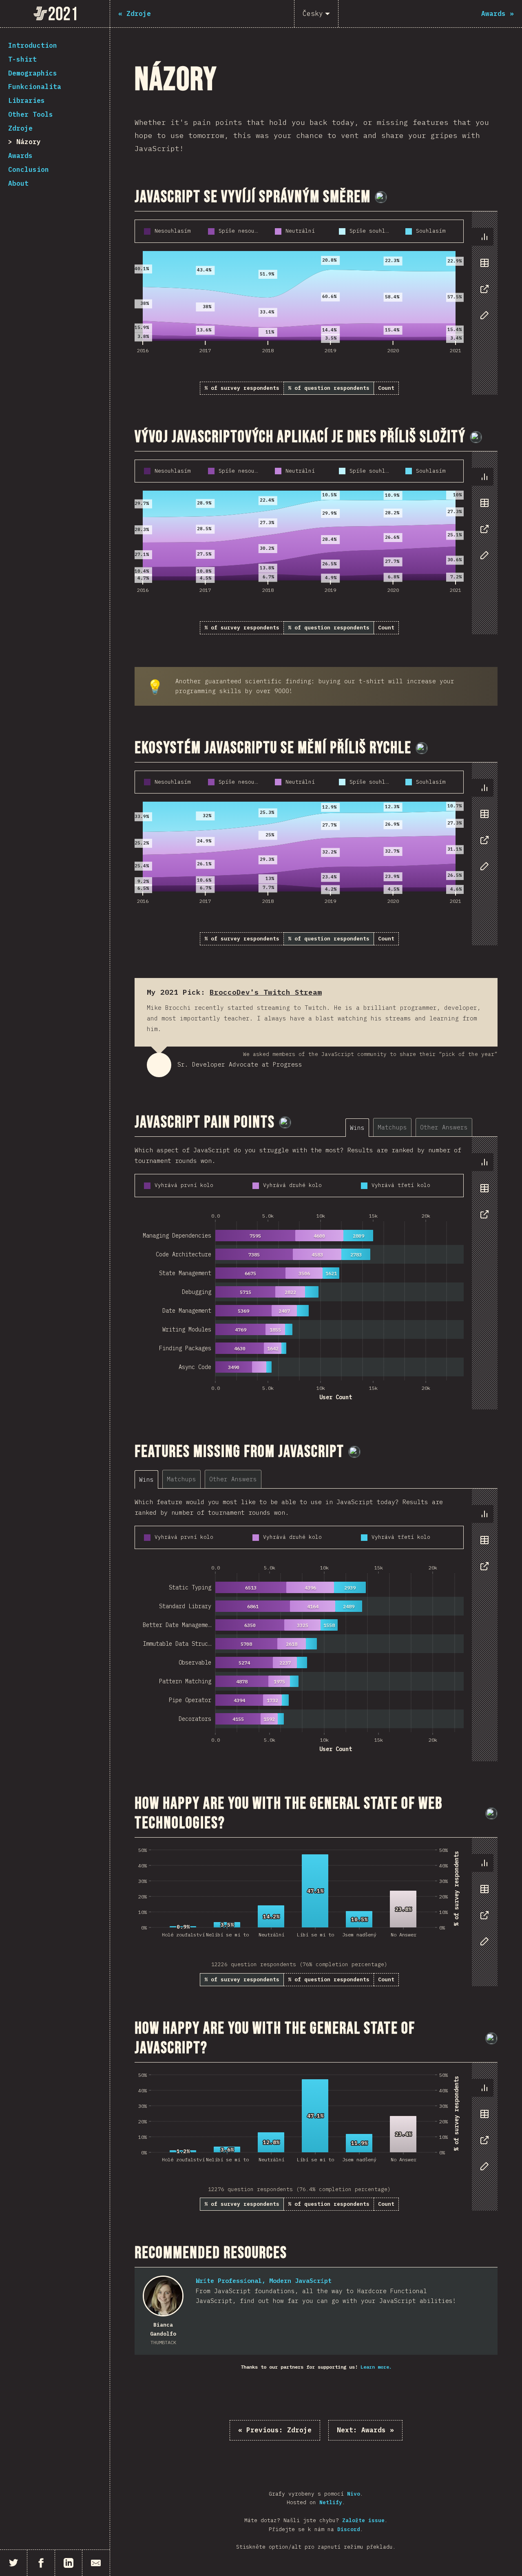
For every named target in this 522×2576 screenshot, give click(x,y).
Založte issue (363, 2520)
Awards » (365, 2430)
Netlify (331, 2502)
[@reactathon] (381, 197)
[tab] (484, 237)
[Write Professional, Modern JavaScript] (163, 2296)
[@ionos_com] (476, 437)
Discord (349, 2529)
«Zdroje (275, 2430)
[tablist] (483, 280)
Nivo (354, 2494)
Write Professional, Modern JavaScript (264, 2281)
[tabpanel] (316, 303)
